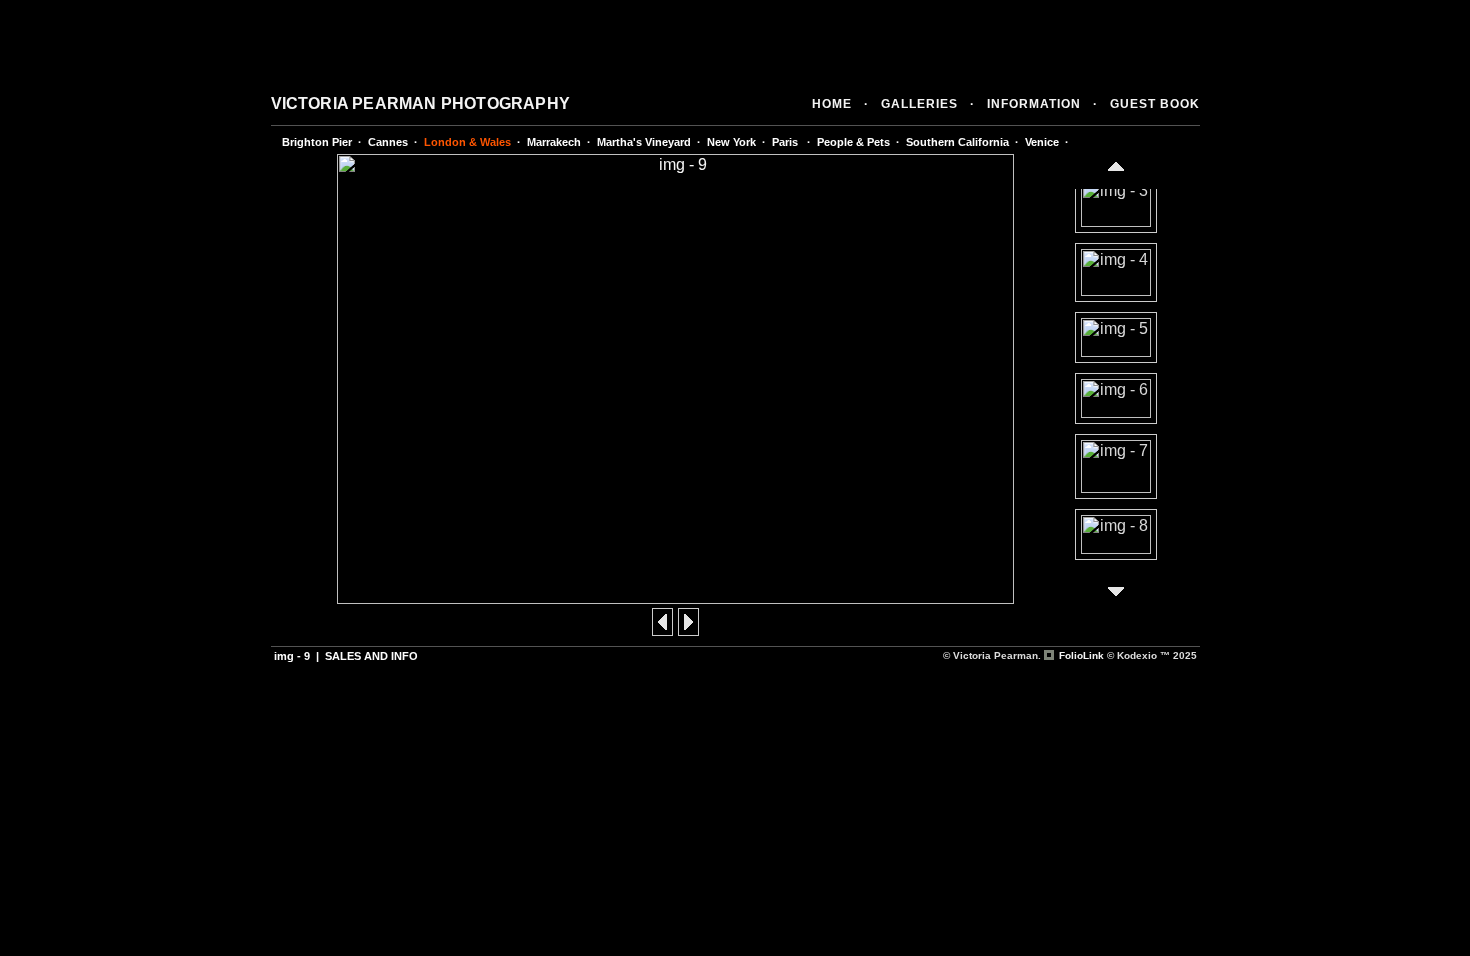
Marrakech (554, 142)
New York (731, 142)
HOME (832, 104)
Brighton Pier (317, 142)
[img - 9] (675, 598)
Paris (786, 142)
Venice (1042, 142)
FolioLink (1081, 655)
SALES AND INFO (371, 656)
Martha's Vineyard (644, 142)
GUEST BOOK (1155, 104)
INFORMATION (1034, 104)
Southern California (957, 142)
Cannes (388, 142)
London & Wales (467, 142)
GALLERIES (919, 104)
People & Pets (853, 142)
